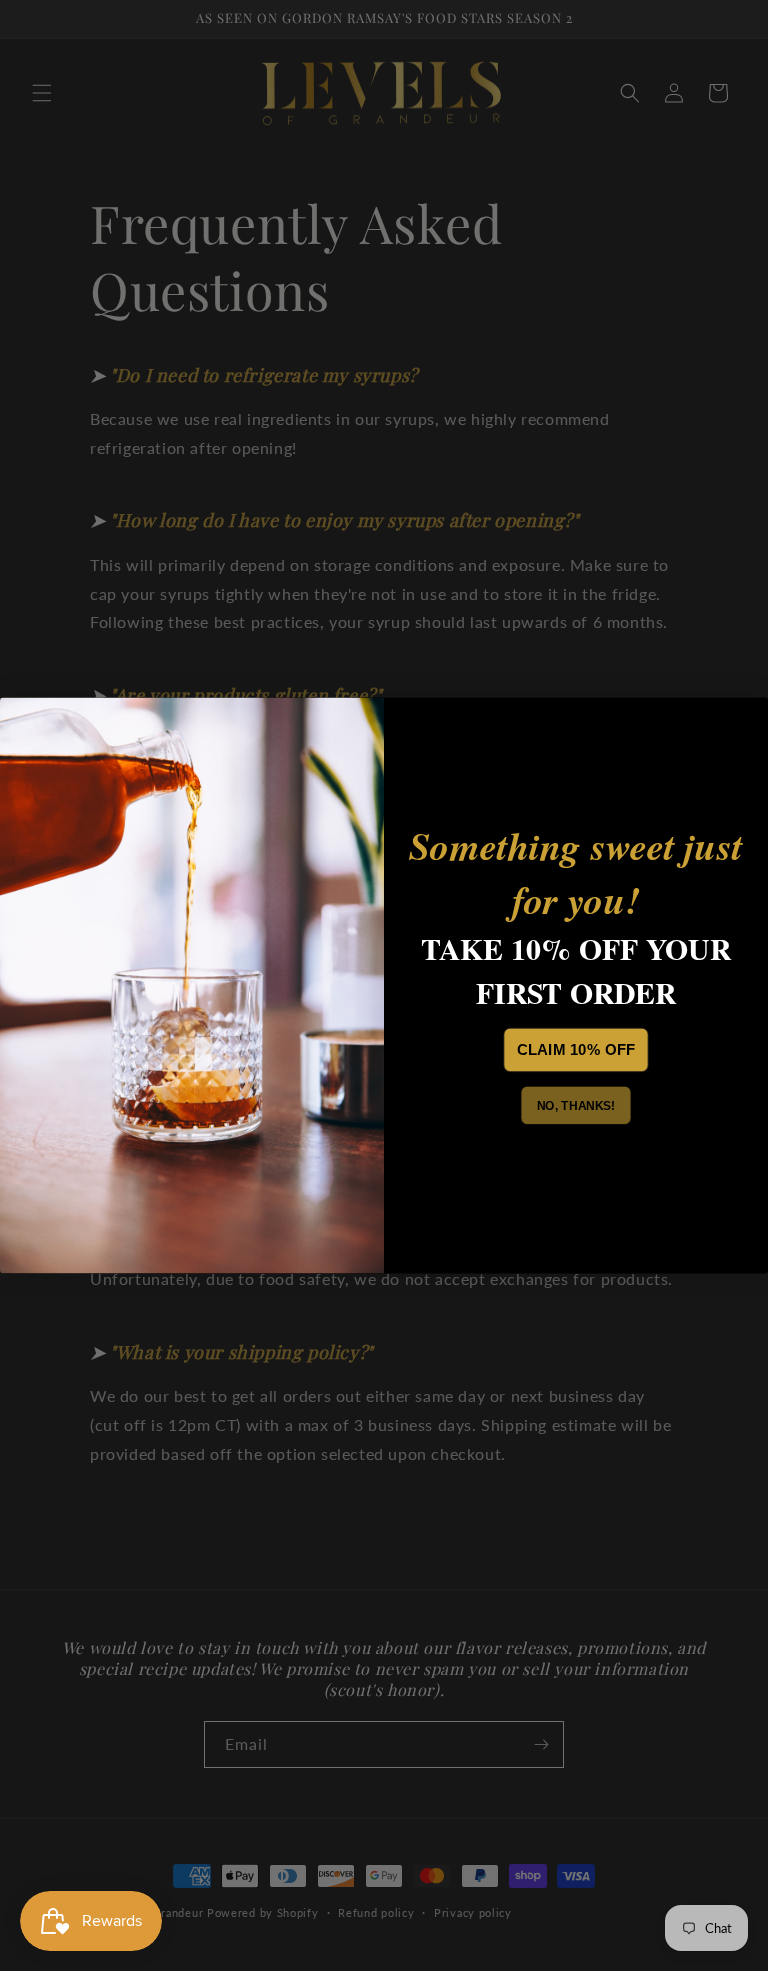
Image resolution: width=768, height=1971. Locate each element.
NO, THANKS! (576, 1106)
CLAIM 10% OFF (576, 1050)
